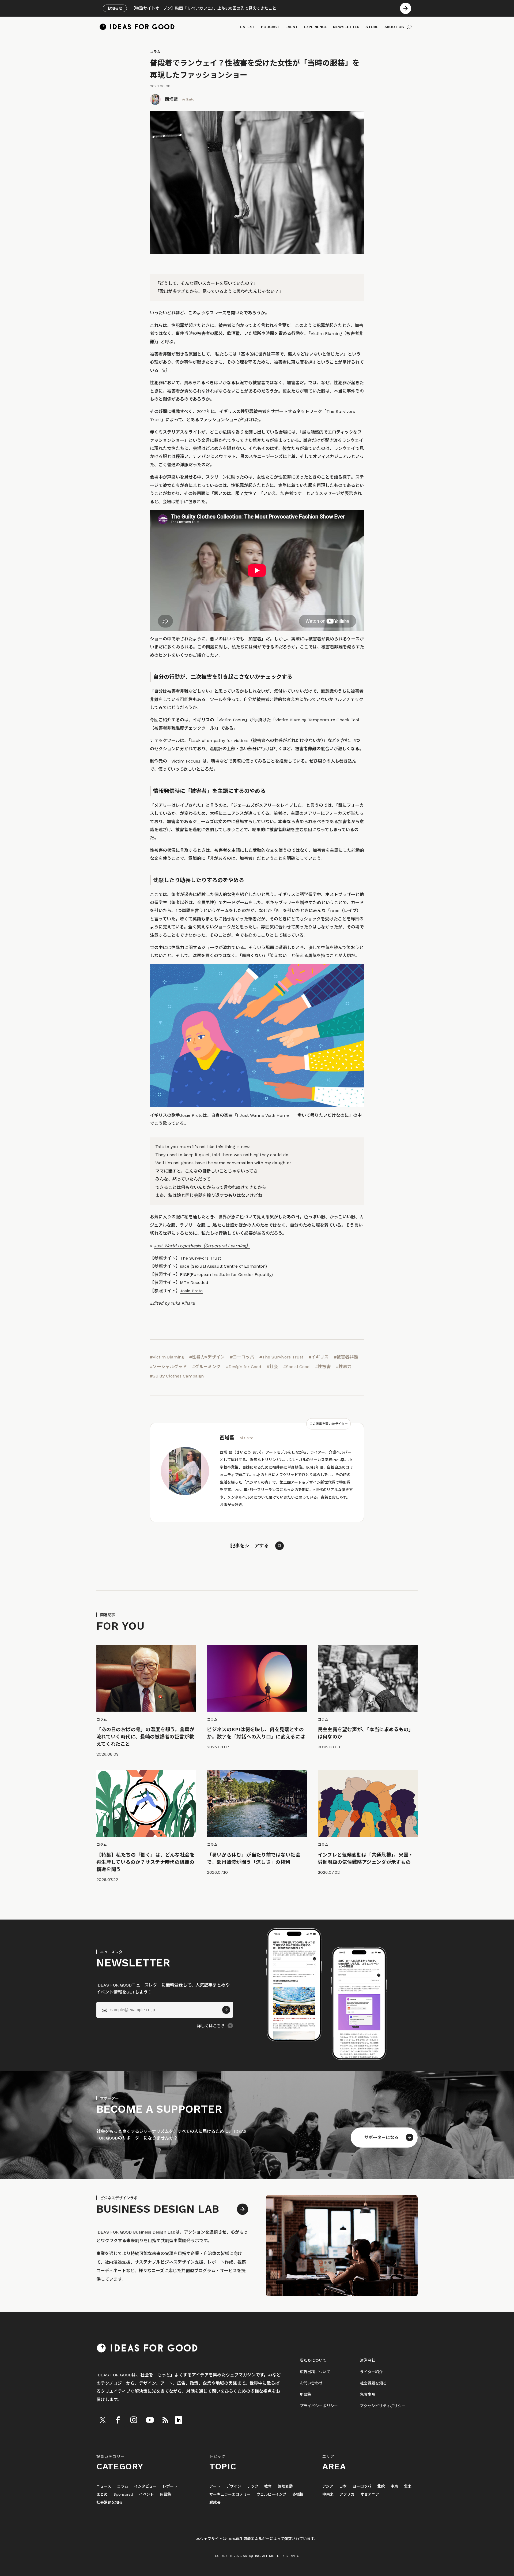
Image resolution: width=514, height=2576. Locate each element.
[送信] (226, 2010)
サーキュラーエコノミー (230, 2494)
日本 (343, 2486)
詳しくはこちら (211, 2026)
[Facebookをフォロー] (118, 2420)
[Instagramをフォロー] (134, 2420)
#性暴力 (344, 1367)
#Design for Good (244, 1367)
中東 (394, 2486)
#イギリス (319, 1357)
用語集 (306, 2394)
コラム (155, 52)
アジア (328, 2486)
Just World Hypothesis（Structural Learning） (202, 1246)
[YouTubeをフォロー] (150, 2420)
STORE (372, 27)
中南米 (328, 2494)
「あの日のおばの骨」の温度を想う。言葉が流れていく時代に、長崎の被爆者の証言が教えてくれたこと (145, 1737)
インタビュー (145, 2486)
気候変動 (285, 2486)
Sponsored (123, 2494)
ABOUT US (394, 27)
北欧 (381, 2486)
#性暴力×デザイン (207, 1357)
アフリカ (347, 2494)
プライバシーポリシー (319, 2406)
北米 (408, 2486)
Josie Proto (191, 1291)
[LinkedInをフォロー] (179, 2420)
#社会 (272, 1367)
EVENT (292, 27)
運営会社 (368, 2360)
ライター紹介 (371, 2372)
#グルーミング (206, 1367)
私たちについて (313, 2360)
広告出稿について (315, 2372)
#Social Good (296, 1367)
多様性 (298, 2494)
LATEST (248, 27)
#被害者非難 (346, 1357)
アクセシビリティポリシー (383, 2406)
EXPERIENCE (315, 27)
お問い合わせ (311, 2383)
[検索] (409, 27)
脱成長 (215, 2502)
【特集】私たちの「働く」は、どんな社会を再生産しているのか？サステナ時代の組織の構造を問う (145, 1862)
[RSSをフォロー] (165, 2420)
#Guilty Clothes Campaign (177, 1376)
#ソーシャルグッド (168, 1367)
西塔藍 (171, 99)
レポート (170, 2486)
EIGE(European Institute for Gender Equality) (226, 1274)
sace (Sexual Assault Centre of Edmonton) (223, 1266)
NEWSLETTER (346, 27)
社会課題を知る (373, 2383)
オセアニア (370, 2494)
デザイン (234, 2486)
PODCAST (270, 27)
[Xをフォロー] (103, 2420)
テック (253, 2486)
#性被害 (323, 1367)
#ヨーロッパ (242, 1357)
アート (215, 2486)
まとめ (102, 2494)
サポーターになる (381, 2138)
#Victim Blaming (167, 1357)
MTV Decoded (194, 1283)
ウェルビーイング (271, 2494)
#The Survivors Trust (281, 1357)
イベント (146, 2494)
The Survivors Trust (201, 1258)
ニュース (104, 2486)
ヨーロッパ (362, 2486)
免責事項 (368, 2394)
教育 (268, 2486)
